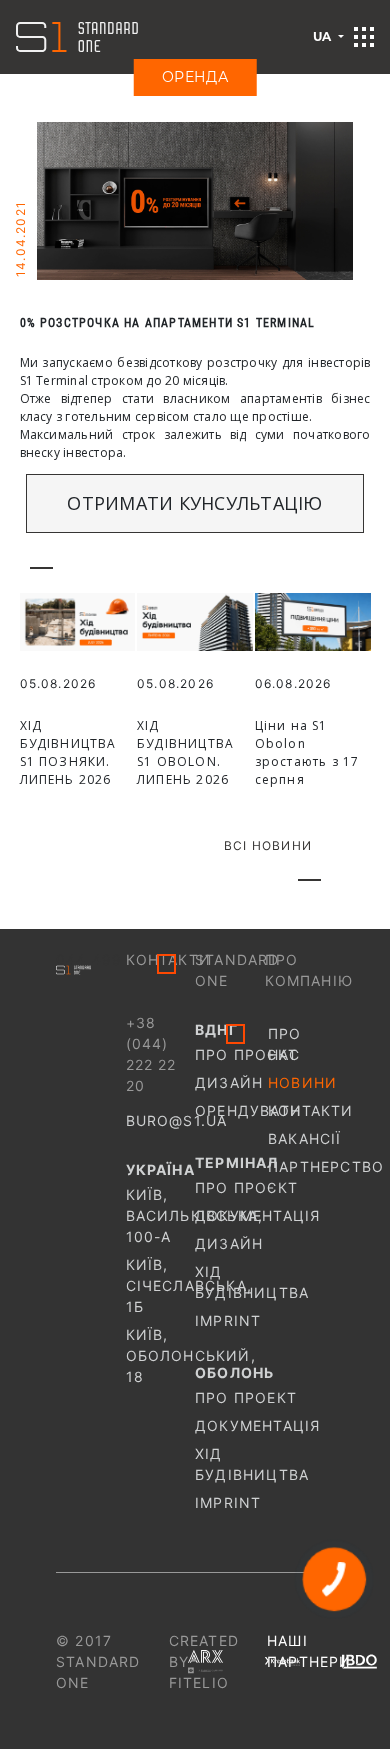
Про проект (230, 1397)
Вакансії (301, 1138)
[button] (364, 37)
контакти (301, 1110)
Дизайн (229, 1082)
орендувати (230, 1110)
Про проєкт (230, 1054)
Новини (301, 1082)
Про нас (285, 1044)
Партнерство (301, 1166)
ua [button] (324, 36)
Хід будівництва (230, 1282)
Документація (230, 1215)
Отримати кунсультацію (194, 503)
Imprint (228, 1320)
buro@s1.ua (177, 1120)
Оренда (195, 77)
